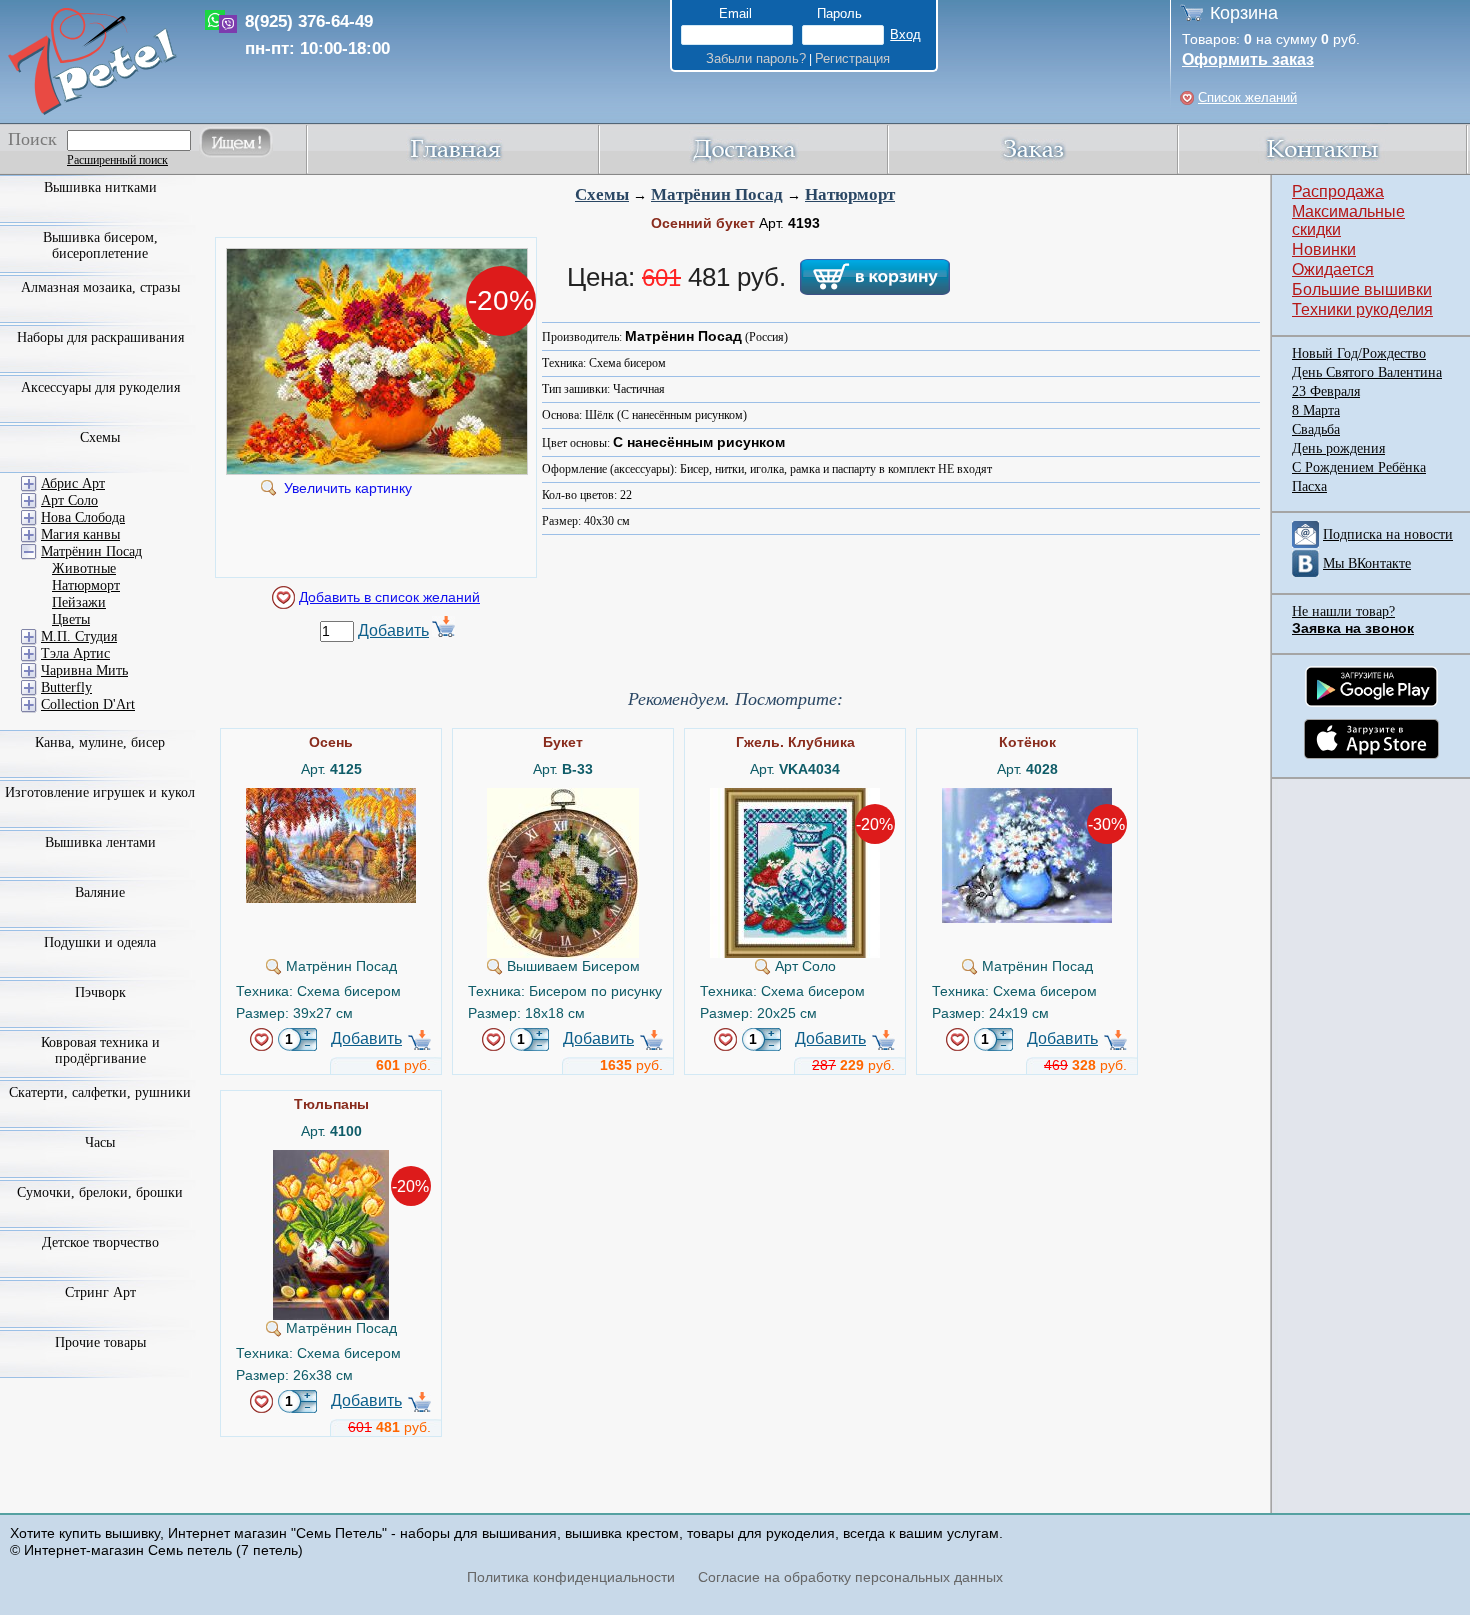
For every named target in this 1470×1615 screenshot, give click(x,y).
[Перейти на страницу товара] (331, 796)
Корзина (1244, 13)
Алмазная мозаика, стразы (100, 287)
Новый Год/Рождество (1359, 353)
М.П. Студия (79, 636)
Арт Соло (69, 500)
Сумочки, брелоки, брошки (100, 1192)
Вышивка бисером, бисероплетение (100, 245)
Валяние (100, 892)
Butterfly (66, 687)
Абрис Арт (73, 483)
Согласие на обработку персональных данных (850, 1577)
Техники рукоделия (1362, 309)
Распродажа (1338, 191)
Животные (84, 568)
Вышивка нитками (100, 187)
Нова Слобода (83, 517)
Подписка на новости (1388, 534)
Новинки (1324, 249)
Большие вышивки (1362, 289)
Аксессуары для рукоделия (100, 387)
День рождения (1338, 448)
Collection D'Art (88, 704)
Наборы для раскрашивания (100, 337)
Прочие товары (100, 1342)
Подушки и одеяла (100, 942)
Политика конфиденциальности (571, 1577)
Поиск (32, 139)
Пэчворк (100, 992)
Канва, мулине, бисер (100, 742)
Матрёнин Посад (717, 194)
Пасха (1309, 486)
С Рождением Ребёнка (1359, 467)
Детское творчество (100, 1242)
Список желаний (1247, 97)
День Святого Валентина (1367, 372)
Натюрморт (850, 194)
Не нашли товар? (1343, 611)
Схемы (602, 194)
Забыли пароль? (756, 58)
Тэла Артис (75, 653)
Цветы (71, 619)
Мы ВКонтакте (1367, 563)
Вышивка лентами (100, 842)
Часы (100, 1142)
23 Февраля (1326, 391)
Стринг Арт (100, 1292)
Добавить (393, 630)
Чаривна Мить (84, 670)
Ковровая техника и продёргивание (100, 1050)
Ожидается (1333, 269)
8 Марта (1316, 410)
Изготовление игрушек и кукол (100, 792)
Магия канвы (80, 534)
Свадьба (1316, 429)
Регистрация (852, 58)
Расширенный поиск (117, 160)
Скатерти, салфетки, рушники (100, 1092)
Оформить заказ (1248, 59)
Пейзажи (79, 602)
